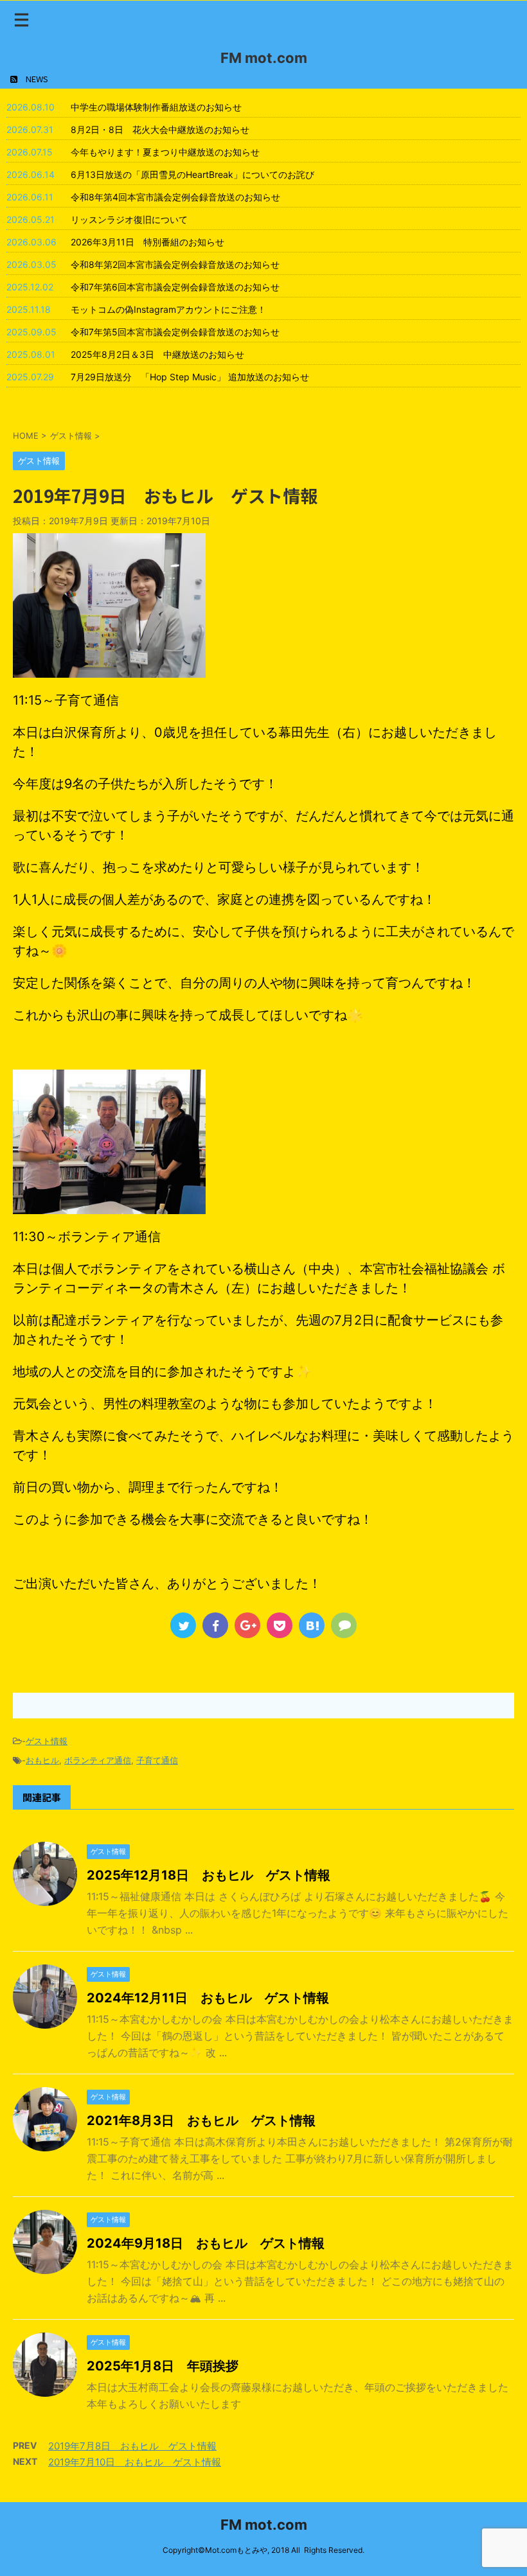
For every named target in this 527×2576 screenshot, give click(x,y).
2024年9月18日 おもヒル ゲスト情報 (206, 2243)
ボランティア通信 (98, 1760)
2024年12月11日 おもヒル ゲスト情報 (208, 1998)
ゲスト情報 (47, 1741)
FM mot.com (264, 58)
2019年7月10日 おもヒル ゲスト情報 (135, 2462)
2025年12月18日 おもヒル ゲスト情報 (209, 1875)
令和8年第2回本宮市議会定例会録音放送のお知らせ (175, 264)
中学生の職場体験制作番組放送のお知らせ (156, 107)
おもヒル (42, 1760)
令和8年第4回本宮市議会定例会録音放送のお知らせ (175, 197)
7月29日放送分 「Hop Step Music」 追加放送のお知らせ (190, 377)
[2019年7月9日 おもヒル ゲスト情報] (312, 1625)
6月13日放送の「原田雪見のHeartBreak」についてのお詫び (192, 174)
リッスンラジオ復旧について (129, 219)
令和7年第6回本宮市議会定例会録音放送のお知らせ (175, 287)
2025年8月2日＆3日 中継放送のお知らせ (157, 354)
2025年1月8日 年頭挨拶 (163, 2366)
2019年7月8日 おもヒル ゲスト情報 (132, 2446)
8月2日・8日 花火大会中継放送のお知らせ (160, 129)
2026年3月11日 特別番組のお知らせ (147, 242)
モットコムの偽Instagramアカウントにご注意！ (168, 309)
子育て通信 (157, 1760)
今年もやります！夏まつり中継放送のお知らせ (165, 152)
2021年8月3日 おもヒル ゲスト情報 (201, 2121)
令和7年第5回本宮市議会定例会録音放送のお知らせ (175, 332)
